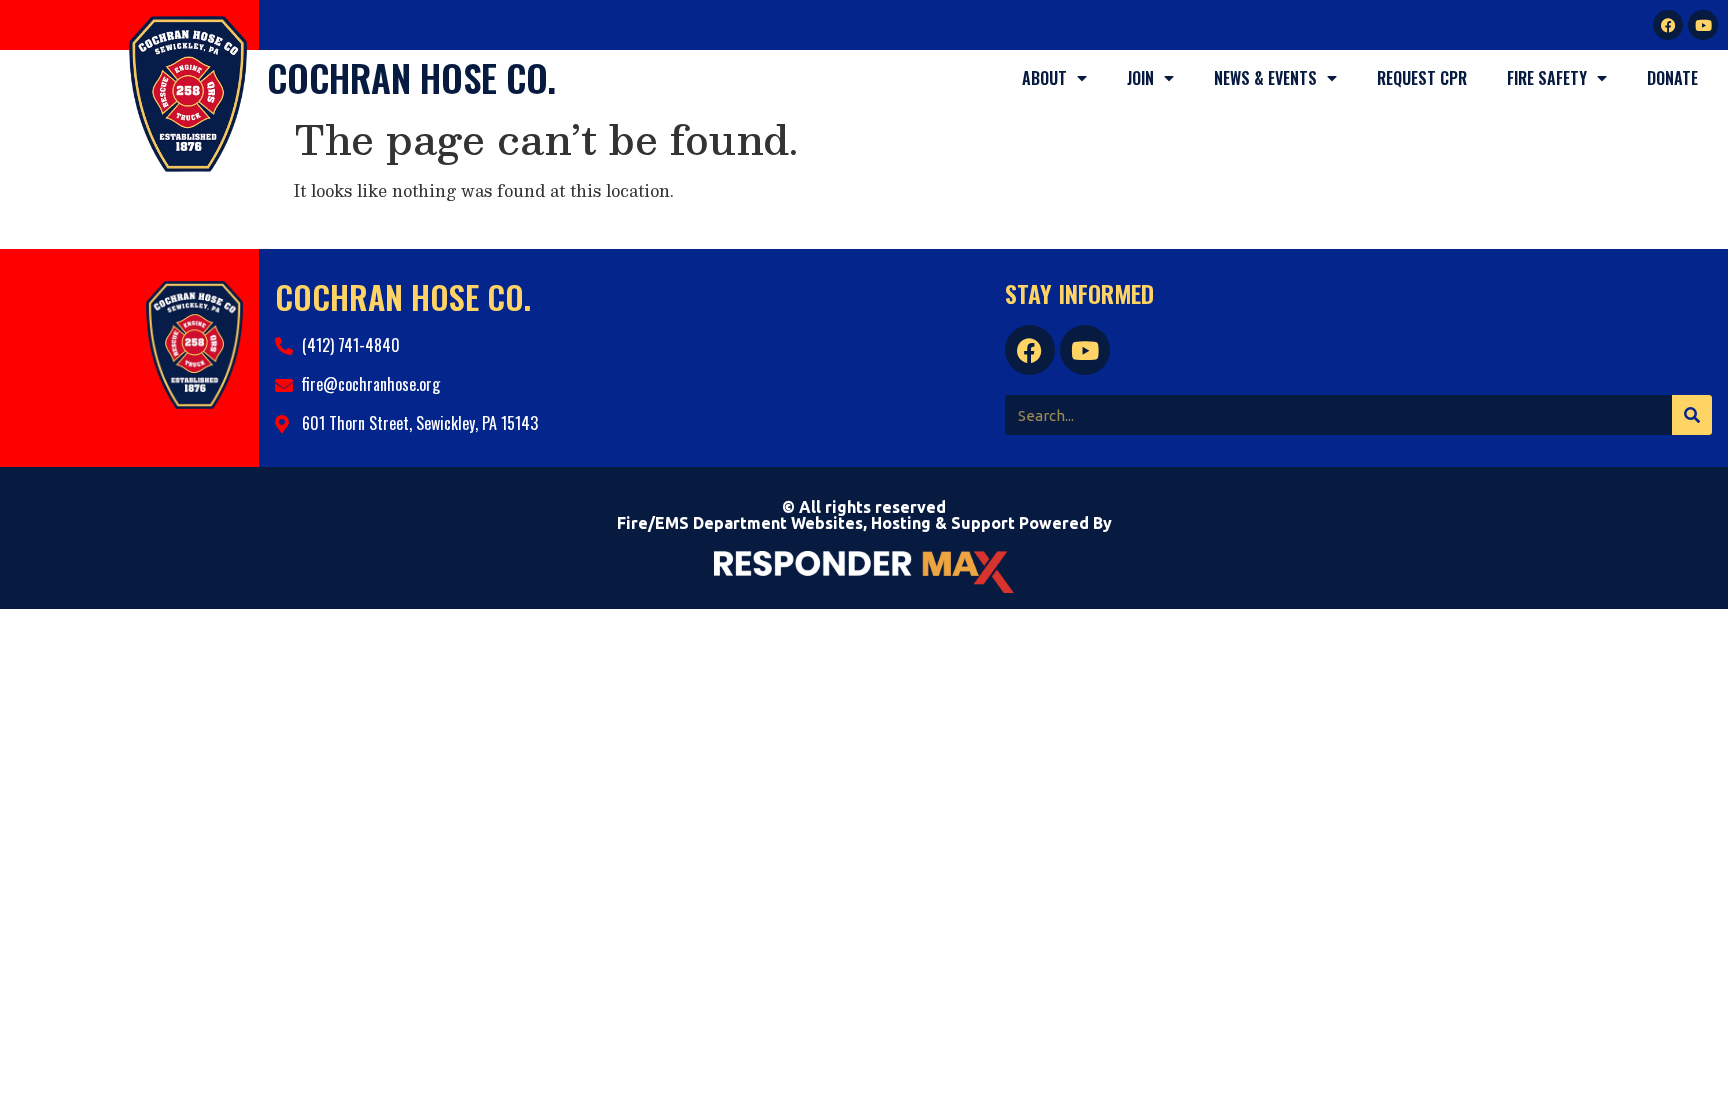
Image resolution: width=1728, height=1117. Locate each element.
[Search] (1692, 415)
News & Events (1265, 78)
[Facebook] (1668, 25)
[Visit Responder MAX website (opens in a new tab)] (864, 572)
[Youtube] (1703, 25)
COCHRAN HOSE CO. (411, 77)
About (1044, 78)
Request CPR (1422, 78)
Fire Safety (1547, 78)
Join (1140, 78)
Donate (1672, 78)
